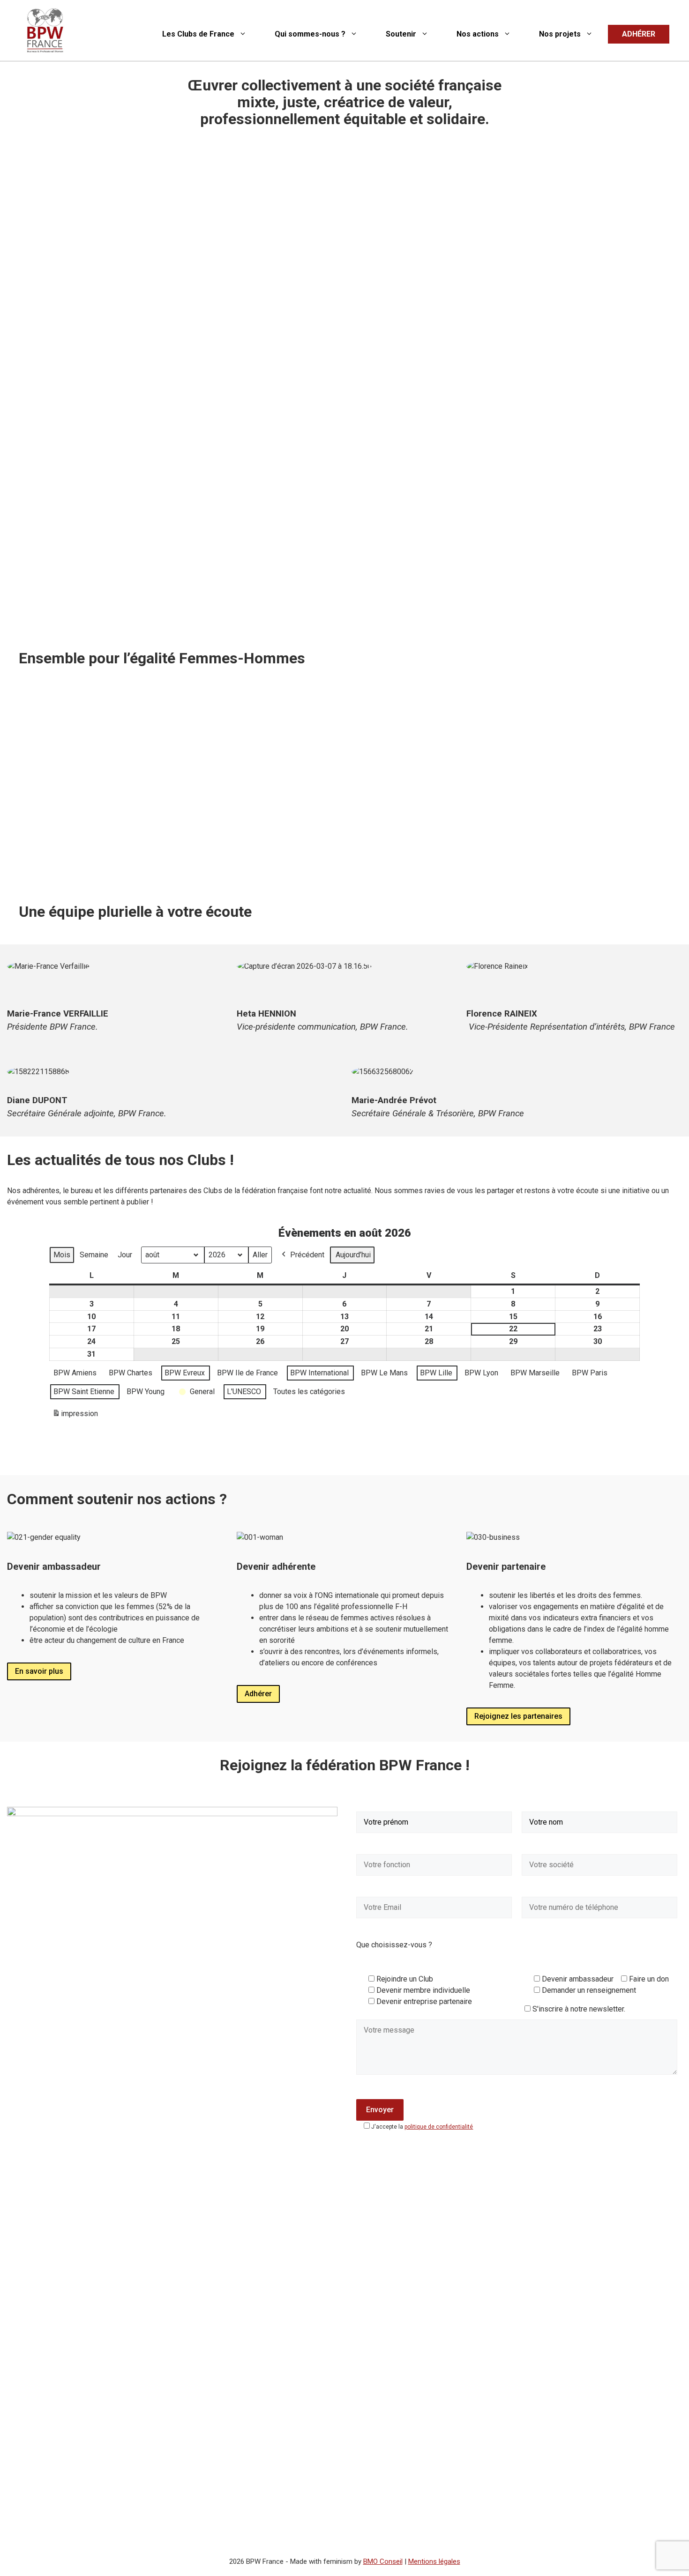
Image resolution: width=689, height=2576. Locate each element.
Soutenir (401, 34)
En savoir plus (39, 1671)
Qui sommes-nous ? (310, 34)
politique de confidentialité (439, 2127)
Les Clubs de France (198, 34)
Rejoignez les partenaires (518, 1716)
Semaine (94, 1255)
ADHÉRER (639, 34)
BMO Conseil (383, 2561)
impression (75, 1416)
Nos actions (478, 34)
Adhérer (258, 1694)
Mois (62, 1255)
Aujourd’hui (353, 1255)
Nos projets (560, 34)
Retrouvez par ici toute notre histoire (90, 864)
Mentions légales (434, 2561)
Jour (125, 1255)
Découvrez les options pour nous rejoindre (433, 841)
